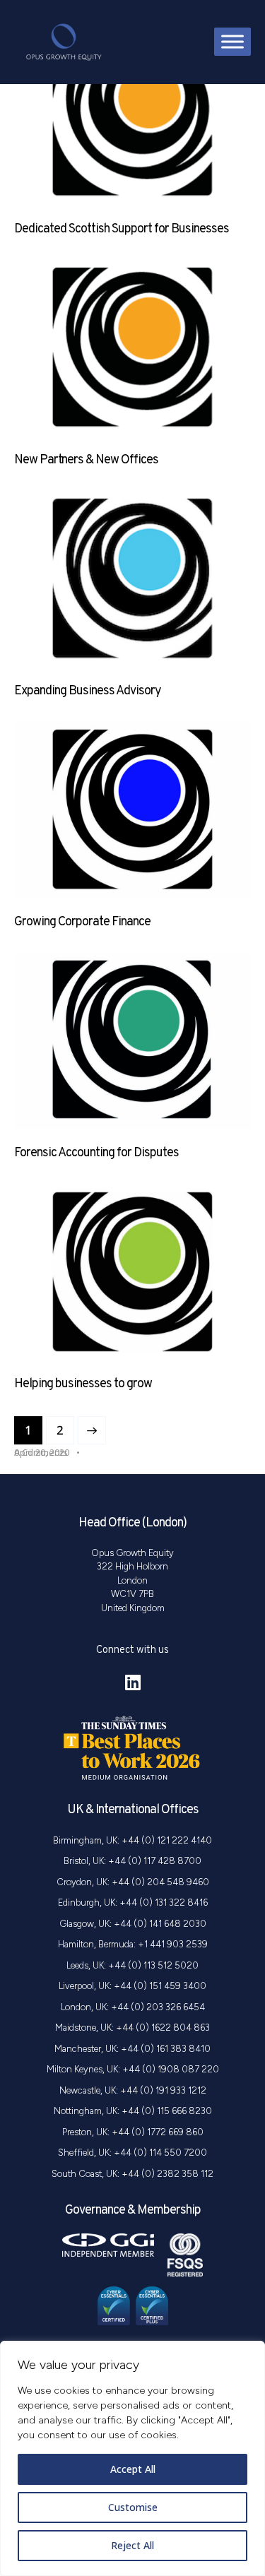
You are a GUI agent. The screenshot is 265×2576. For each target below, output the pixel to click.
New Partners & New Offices (86, 460)
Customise (133, 2507)
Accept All (133, 2469)
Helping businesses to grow (83, 1384)
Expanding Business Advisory (88, 691)
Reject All (132, 2545)
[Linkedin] (132, 1682)
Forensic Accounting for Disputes (96, 1153)
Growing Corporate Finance (82, 922)
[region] (132, 2458)
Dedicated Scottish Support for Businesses (122, 229)
